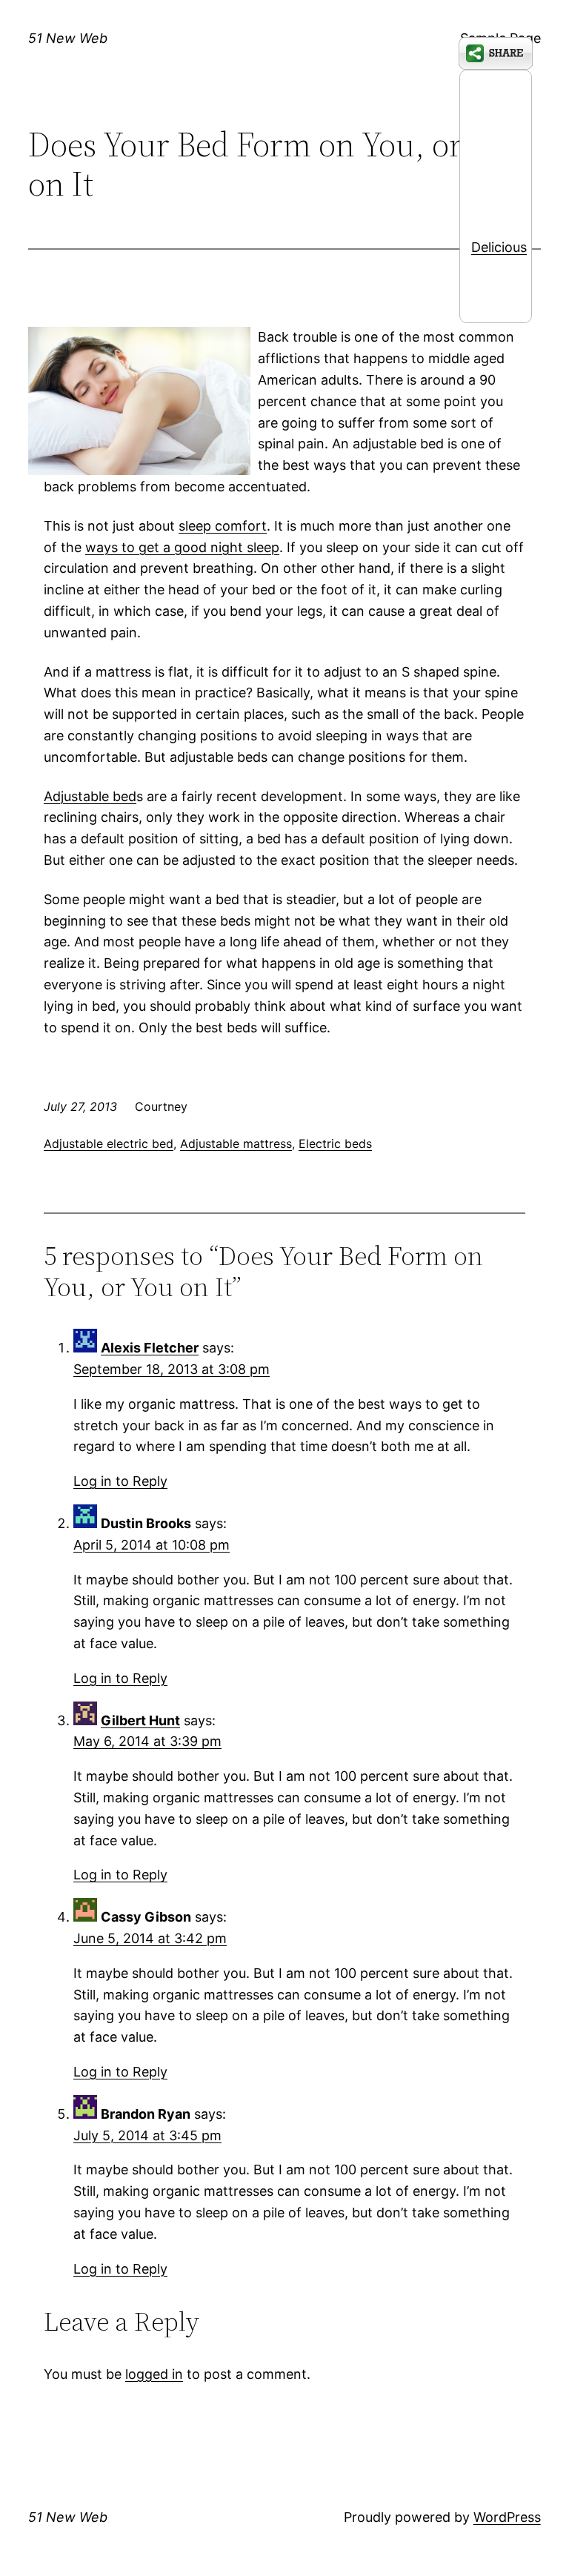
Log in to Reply (120, 1481)
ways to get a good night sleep (182, 547)
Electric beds (335, 1143)
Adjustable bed (90, 796)
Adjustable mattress (236, 1143)
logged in (154, 2374)
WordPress (507, 2517)
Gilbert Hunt (140, 1720)
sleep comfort (223, 526)
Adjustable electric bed (109, 1143)
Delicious (499, 247)
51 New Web (68, 38)
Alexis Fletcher (150, 1348)
